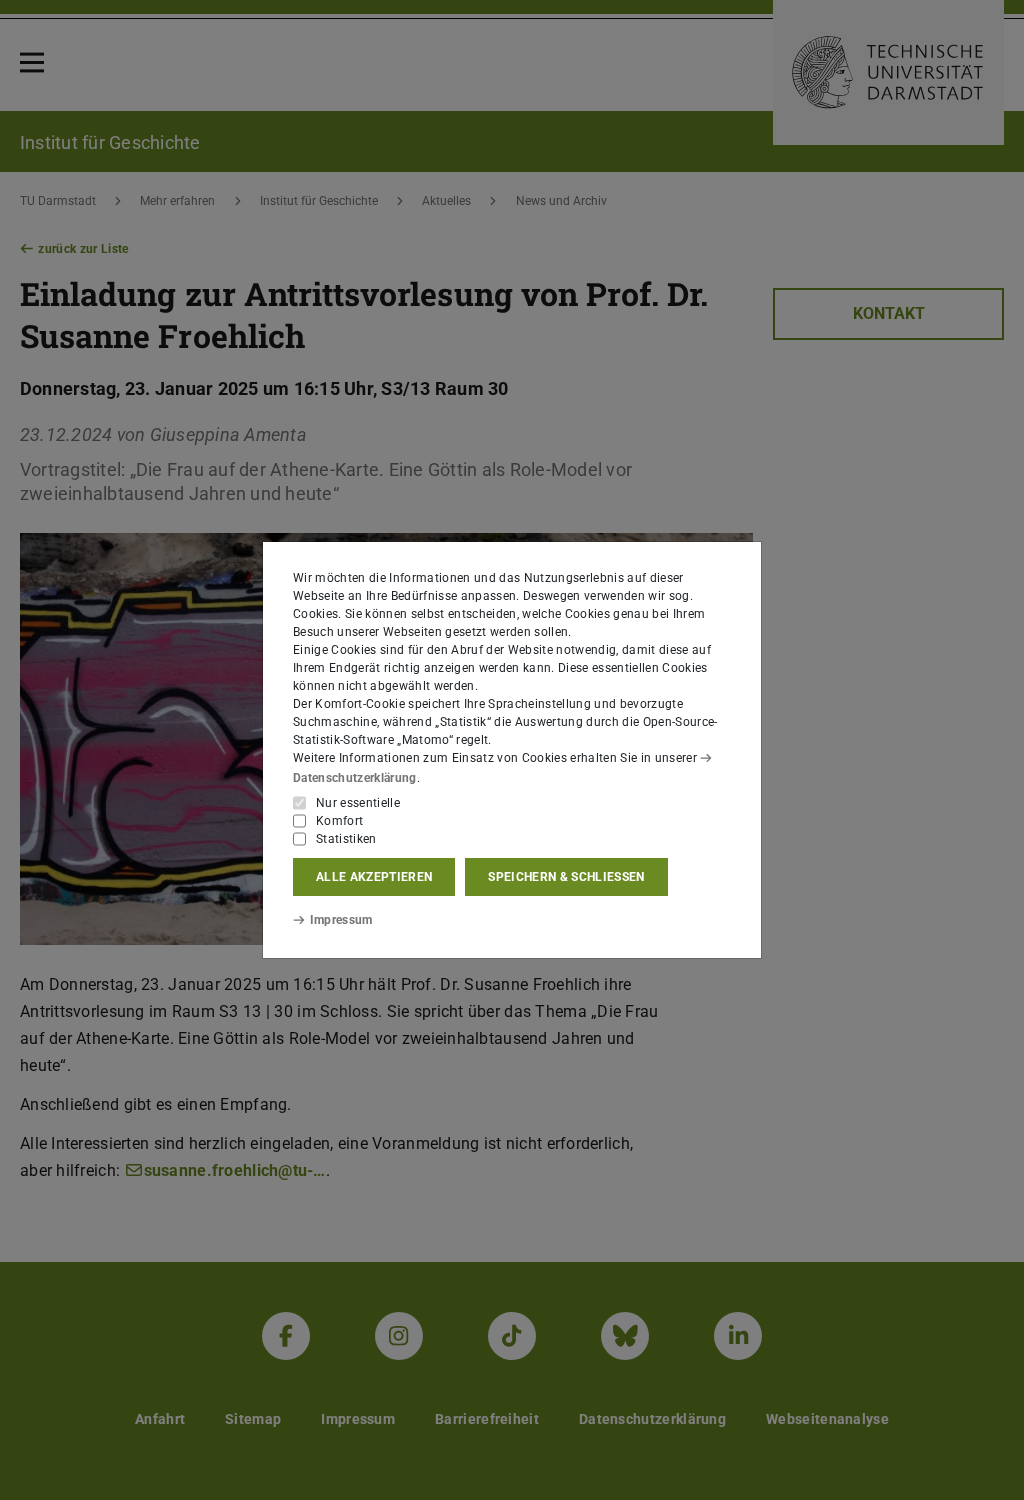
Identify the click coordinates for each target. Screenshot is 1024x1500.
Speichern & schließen (566, 877)
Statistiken (346, 839)
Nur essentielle (358, 803)
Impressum (341, 920)
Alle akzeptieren (374, 877)
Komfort (339, 821)
